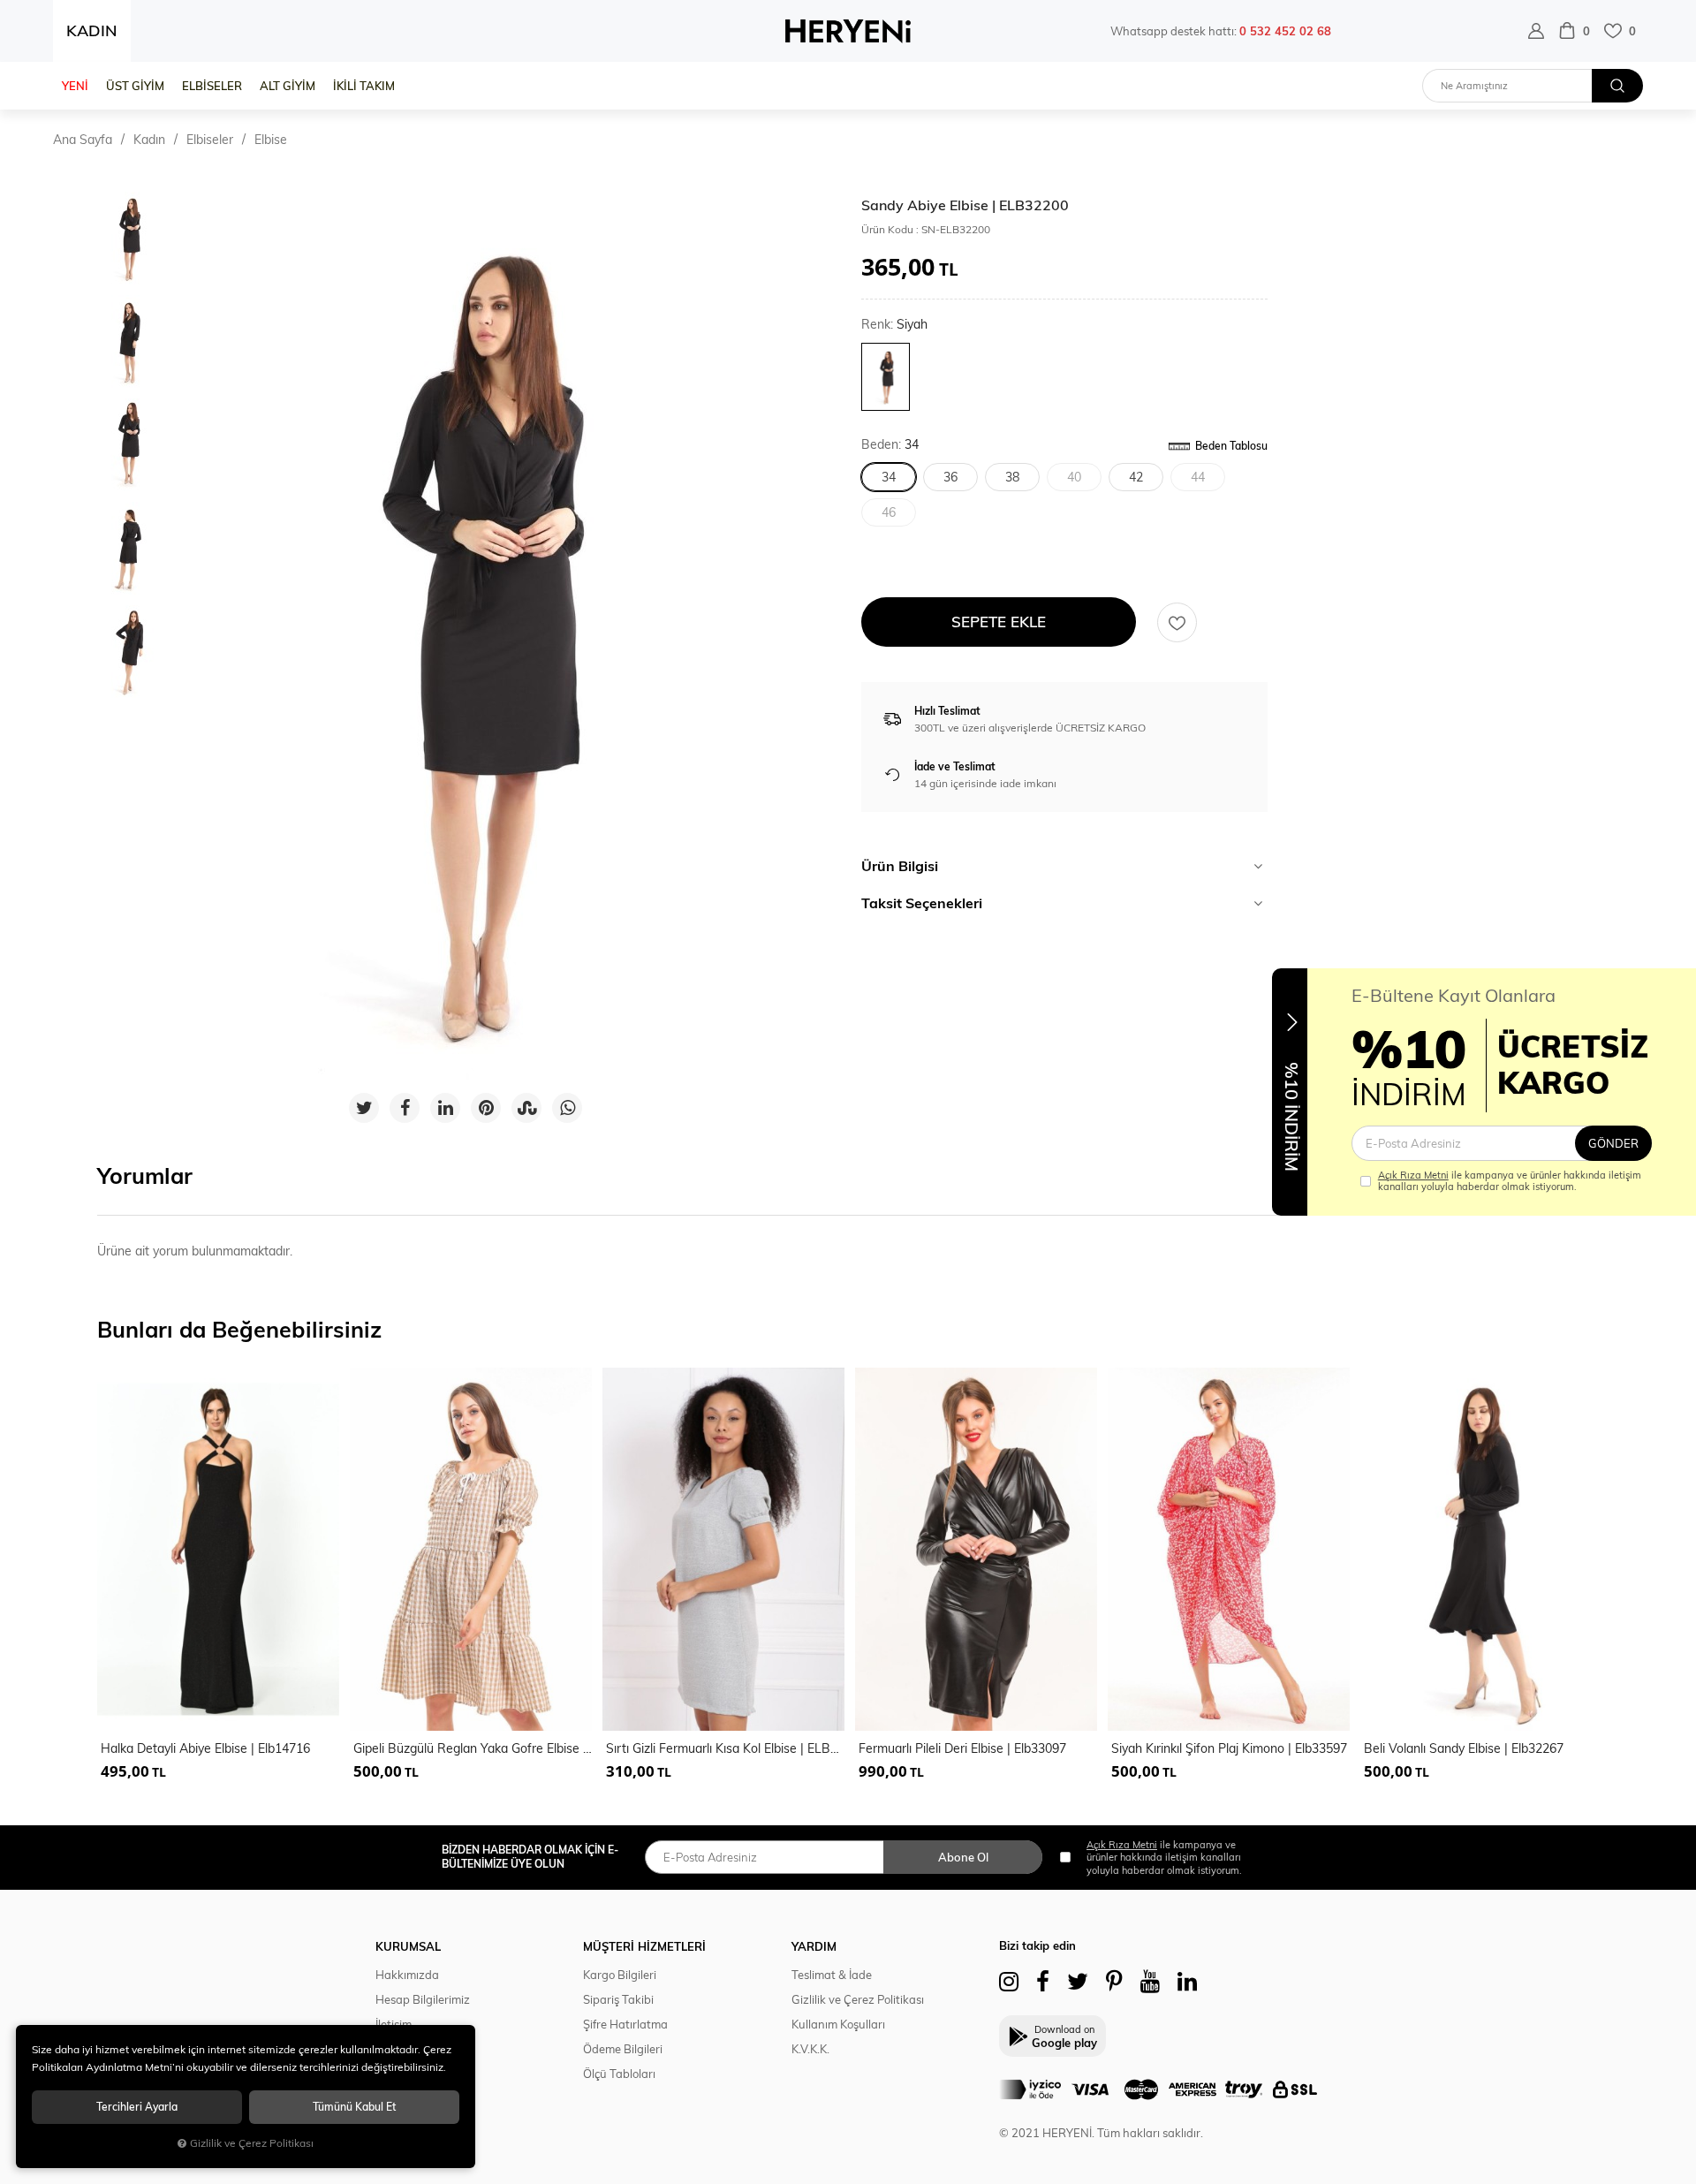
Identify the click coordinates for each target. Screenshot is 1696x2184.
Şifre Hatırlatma (625, 2024)
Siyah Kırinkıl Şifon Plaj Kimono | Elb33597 (1229, 1748)
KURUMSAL (408, 1946)
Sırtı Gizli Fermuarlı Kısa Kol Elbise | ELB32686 (725, 1748)
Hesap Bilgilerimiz (423, 1999)
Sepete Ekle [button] (999, 622)
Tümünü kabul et (354, 2107)
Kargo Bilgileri (620, 1975)
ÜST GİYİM (135, 86)
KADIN (92, 30)
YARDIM (814, 1946)
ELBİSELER (212, 86)
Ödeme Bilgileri (623, 2049)
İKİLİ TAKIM (364, 86)
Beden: (890, 445)
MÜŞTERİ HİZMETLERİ (644, 1946)
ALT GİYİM (288, 86)
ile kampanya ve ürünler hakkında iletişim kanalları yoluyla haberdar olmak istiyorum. (1510, 1181)
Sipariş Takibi (618, 1999)
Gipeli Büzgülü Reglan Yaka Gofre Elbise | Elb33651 (473, 1748)
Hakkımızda (407, 1975)
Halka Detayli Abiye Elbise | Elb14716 (205, 1748)
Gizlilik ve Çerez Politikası (858, 1999)
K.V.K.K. (810, 2049)
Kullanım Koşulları (838, 2024)
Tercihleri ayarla (137, 2107)
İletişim (394, 2024)
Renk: (894, 325)
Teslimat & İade (832, 1975)
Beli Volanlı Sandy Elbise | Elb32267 (1464, 1748)
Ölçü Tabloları (619, 2074)
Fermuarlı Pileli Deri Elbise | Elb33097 (962, 1748)
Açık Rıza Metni (1413, 1175)
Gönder (1613, 1143)
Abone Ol (963, 1857)
